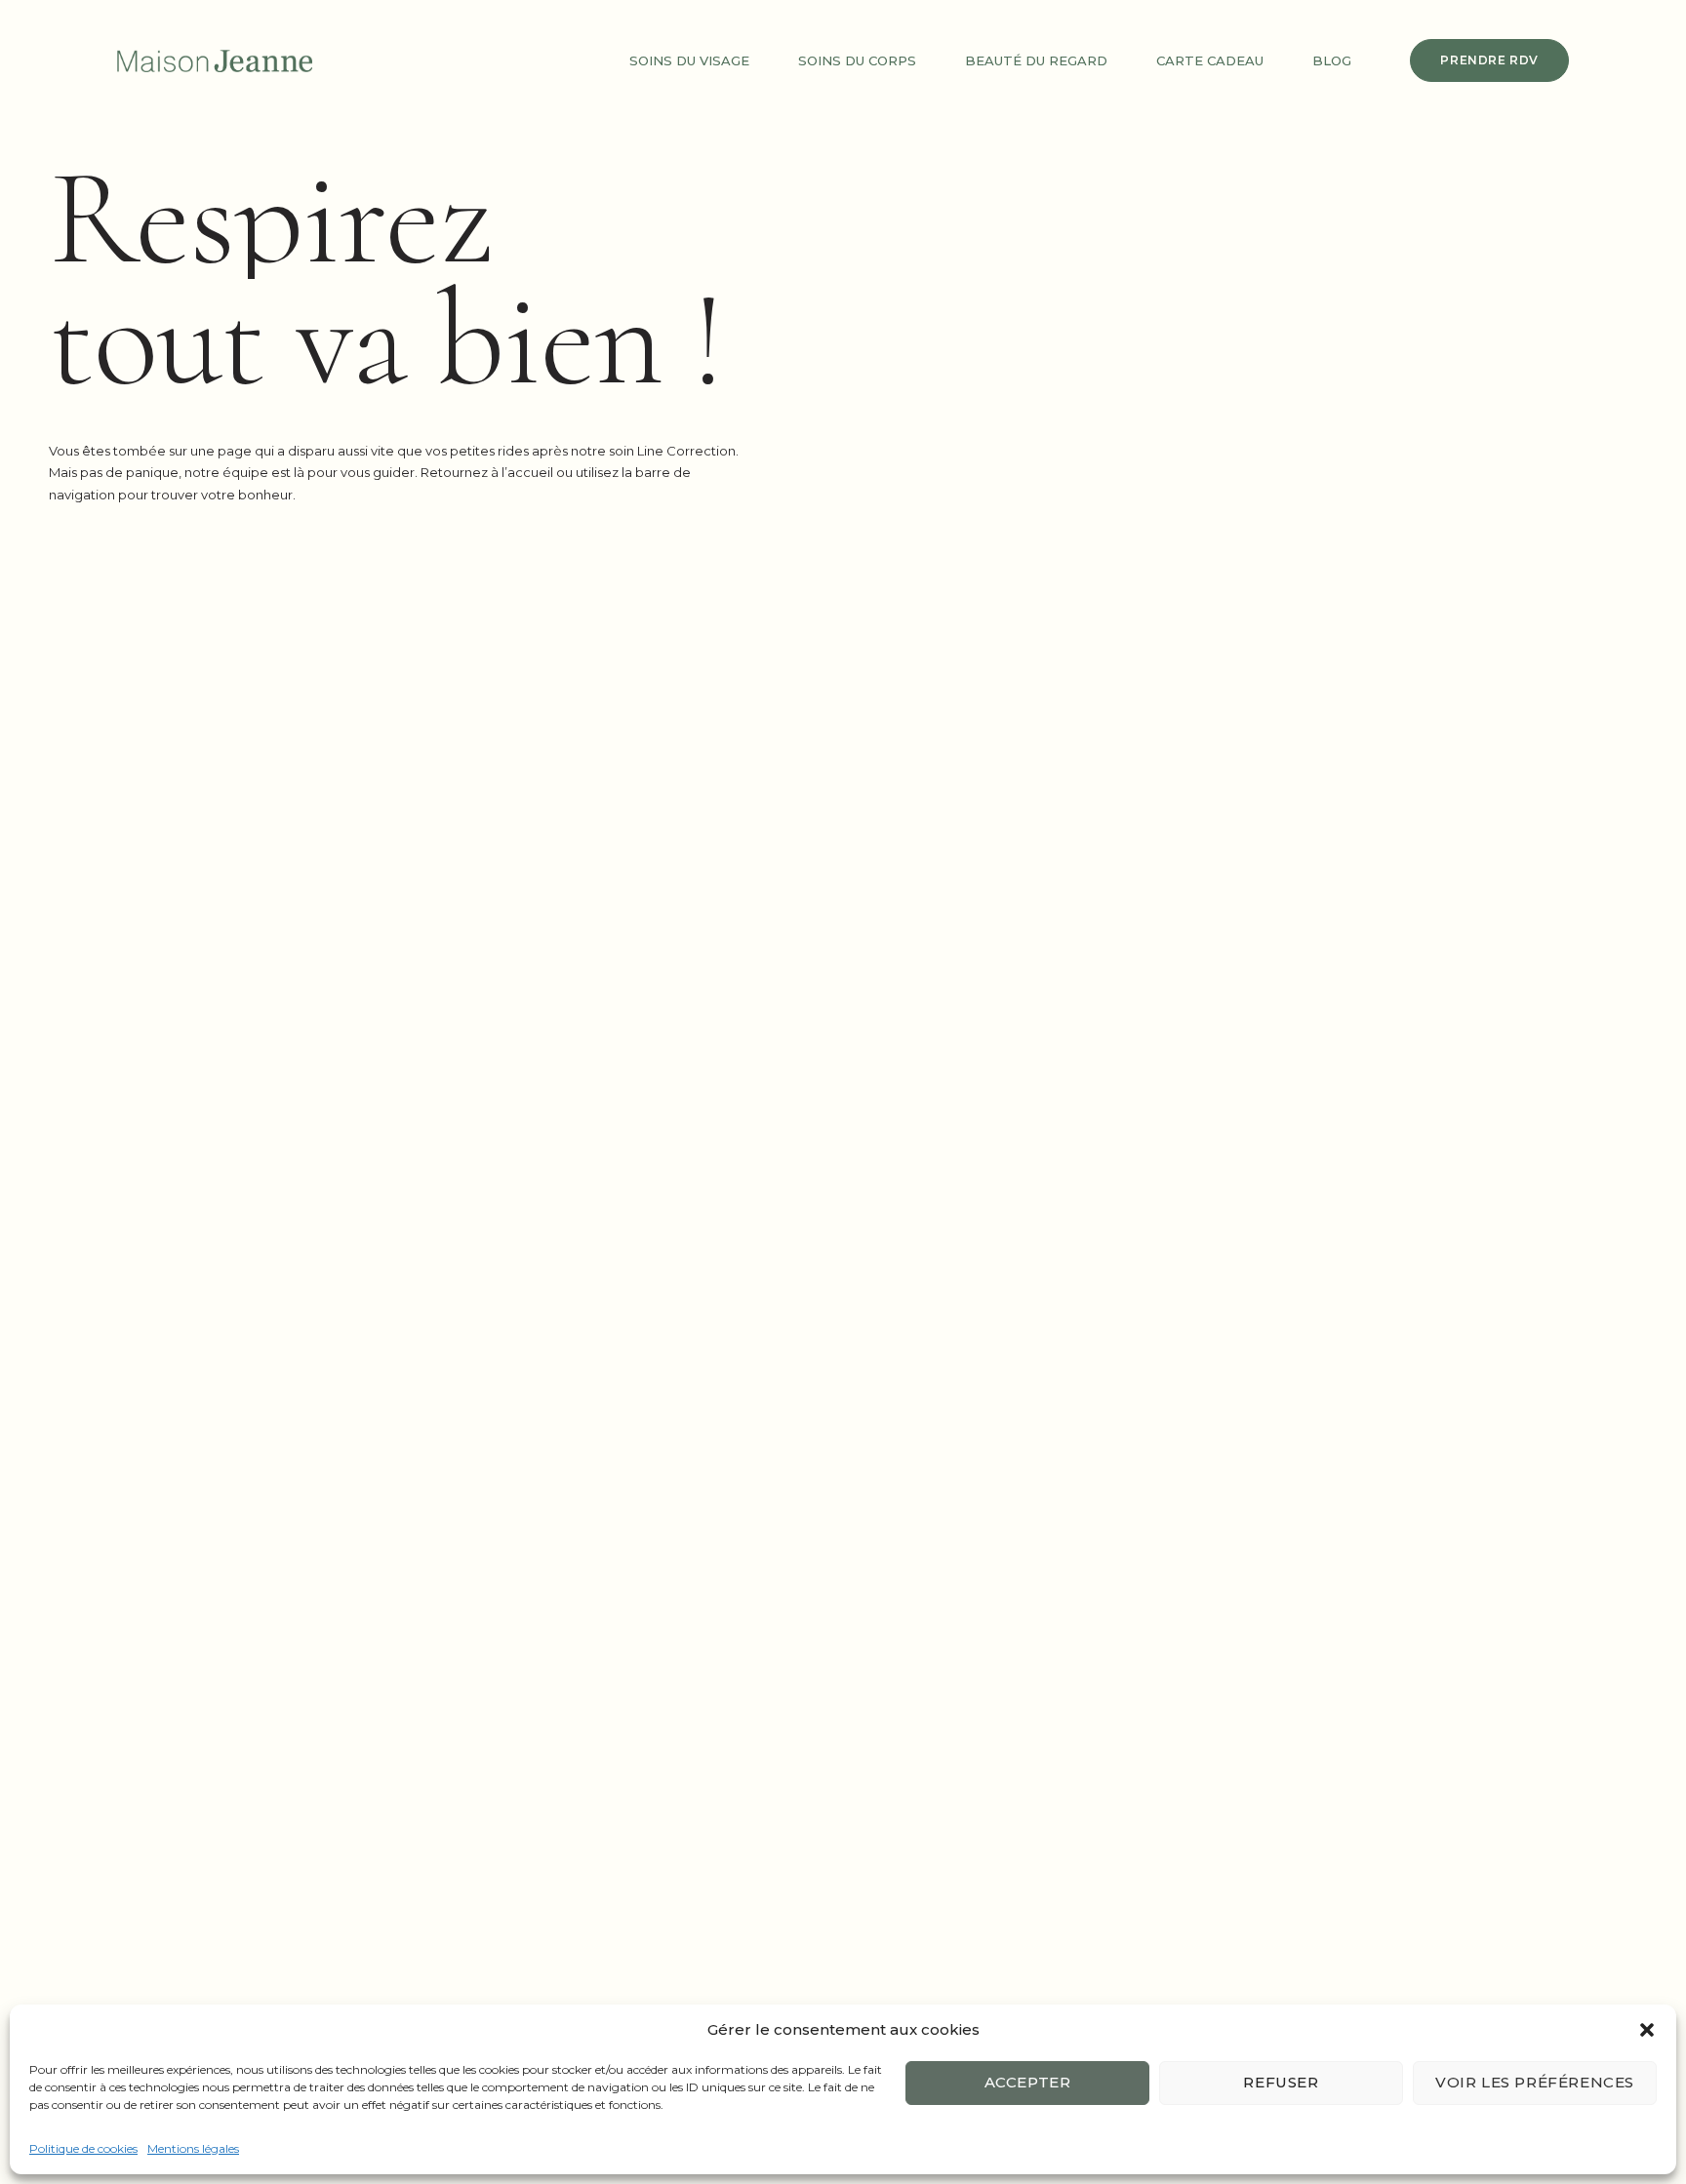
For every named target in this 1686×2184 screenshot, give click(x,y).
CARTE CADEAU (1210, 60)
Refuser (1281, 2082)
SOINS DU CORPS (857, 60)
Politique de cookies (83, 2148)
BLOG (1332, 60)
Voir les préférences (1535, 2082)
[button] (1647, 2030)
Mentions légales (193, 2148)
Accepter (1028, 2082)
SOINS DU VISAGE (689, 60)
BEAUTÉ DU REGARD (1036, 60)
